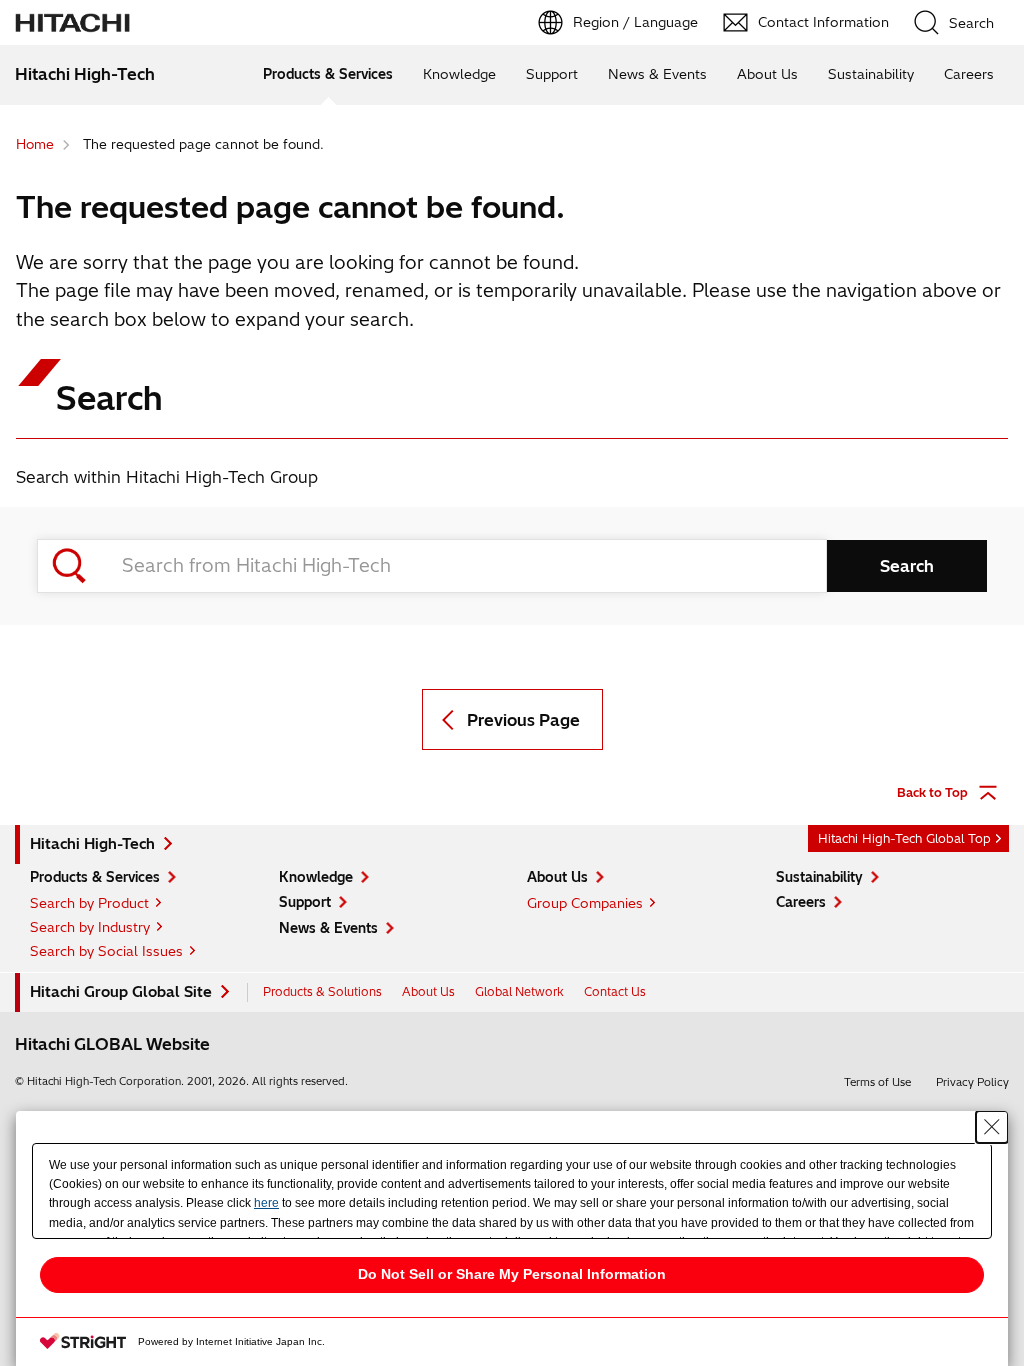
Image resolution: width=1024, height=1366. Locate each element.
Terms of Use (877, 1082)
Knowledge (459, 74)
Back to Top (932, 792)
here (266, 1203)
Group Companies (585, 903)
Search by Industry (90, 927)
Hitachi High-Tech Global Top (904, 838)
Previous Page (523, 720)
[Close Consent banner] (992, 1127)
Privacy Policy (972, 1082)
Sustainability (871, 74)
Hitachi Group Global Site (121, 992)
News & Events (657, 74)
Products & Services (328, 74)
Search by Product (89, 903)
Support (552, 74)
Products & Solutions (322, 991)
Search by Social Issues (106, 951)
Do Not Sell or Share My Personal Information (512, 1274)
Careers (969, 74)
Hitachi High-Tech (92, 844)
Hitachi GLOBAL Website (112, 1044)
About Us (767, 74)
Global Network (519, 991)
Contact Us (615, 991)
